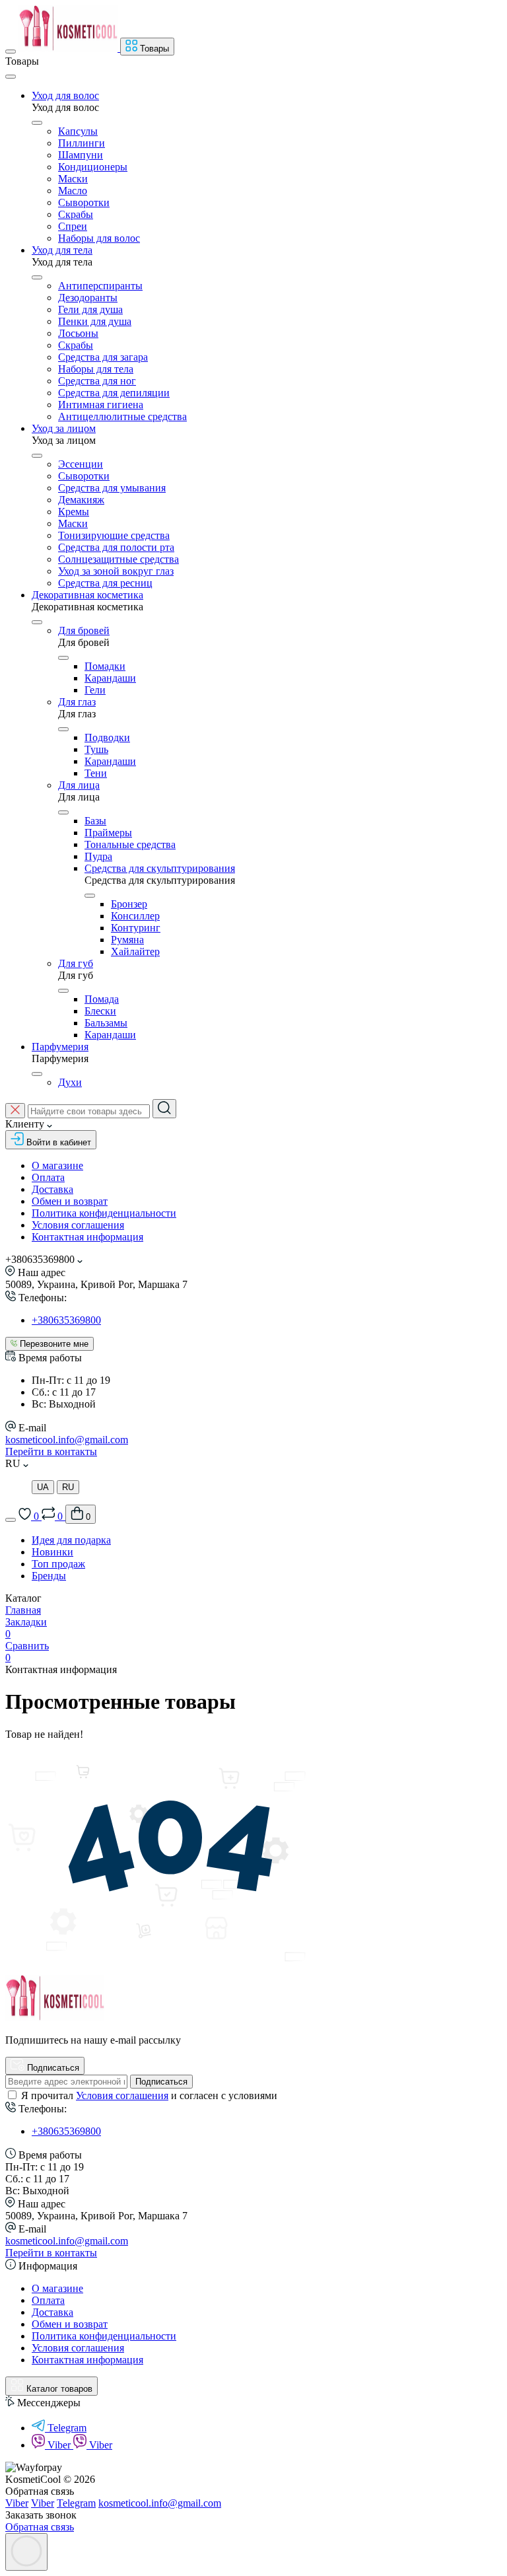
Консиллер (135, 916)
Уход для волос (65, 95)
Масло (73, 191)
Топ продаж (58, 1564)
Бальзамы (106, 1023)
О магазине (57, 1165)
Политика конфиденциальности (104, 1213)
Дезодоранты (88, 298)
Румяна (127, 940)
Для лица (79, 785)
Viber (60, 2445)
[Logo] (69, 48)
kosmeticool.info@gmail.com (67, 1440)
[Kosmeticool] (55, 2018)
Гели (95, 690)
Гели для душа (90, 309)
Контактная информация (87, 1237)
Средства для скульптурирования (160, 868)
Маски (73, 179)
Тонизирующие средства (114, 535)
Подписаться (161, 2082)
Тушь (96, 749)
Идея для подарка (71, 1540)
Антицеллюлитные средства (122, 416)
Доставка (52, 1189)
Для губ (76, 963)
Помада (102, 999)
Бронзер (129, 904)
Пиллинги (82, 143)
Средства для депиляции (114, 393)
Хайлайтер (135, 951)
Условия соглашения (78, 1225)
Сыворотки (84, 202)
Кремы (74, 512)
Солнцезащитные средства (118, 559)
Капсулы (78, 131)
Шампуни (81, 155)
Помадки (105, 666)
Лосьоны (78, 333)
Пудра (98, 856)
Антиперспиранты (100, 286)
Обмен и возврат (70, 1201)
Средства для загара (103, 357)
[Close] (11, 77)
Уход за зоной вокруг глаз (116, 571)
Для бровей (84, 630)
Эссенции (81, 464)
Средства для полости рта (116, 547)
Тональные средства (130, 844)
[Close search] (15, 1111)
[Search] (164, 1109)
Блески (100, 1011)
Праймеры (108, 833)
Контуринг (136, 928)
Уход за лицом (64, 428)
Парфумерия (60, 1047)
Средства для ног (97, 381)
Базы (95, 821)
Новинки (52, 1552)
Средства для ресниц (105, 583)
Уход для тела (62, 250)
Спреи (73, 226)
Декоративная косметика (87, 595)
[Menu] (11, 52)
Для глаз (77, 702)
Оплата (48, 1177)
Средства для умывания (112, 488)
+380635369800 (66, 1320)
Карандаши (110, 678)
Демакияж (81, 500)
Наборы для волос (99, 238)
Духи (70, 1082)
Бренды (49, 1576)
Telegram (67, 2428)
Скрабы (76, 214)
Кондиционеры (93, 167)
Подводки (107, 737)
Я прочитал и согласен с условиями (149, 2095)
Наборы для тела (96, 369)
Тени (96, 773)
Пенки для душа (95, 321)
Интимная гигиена (101, 405)
